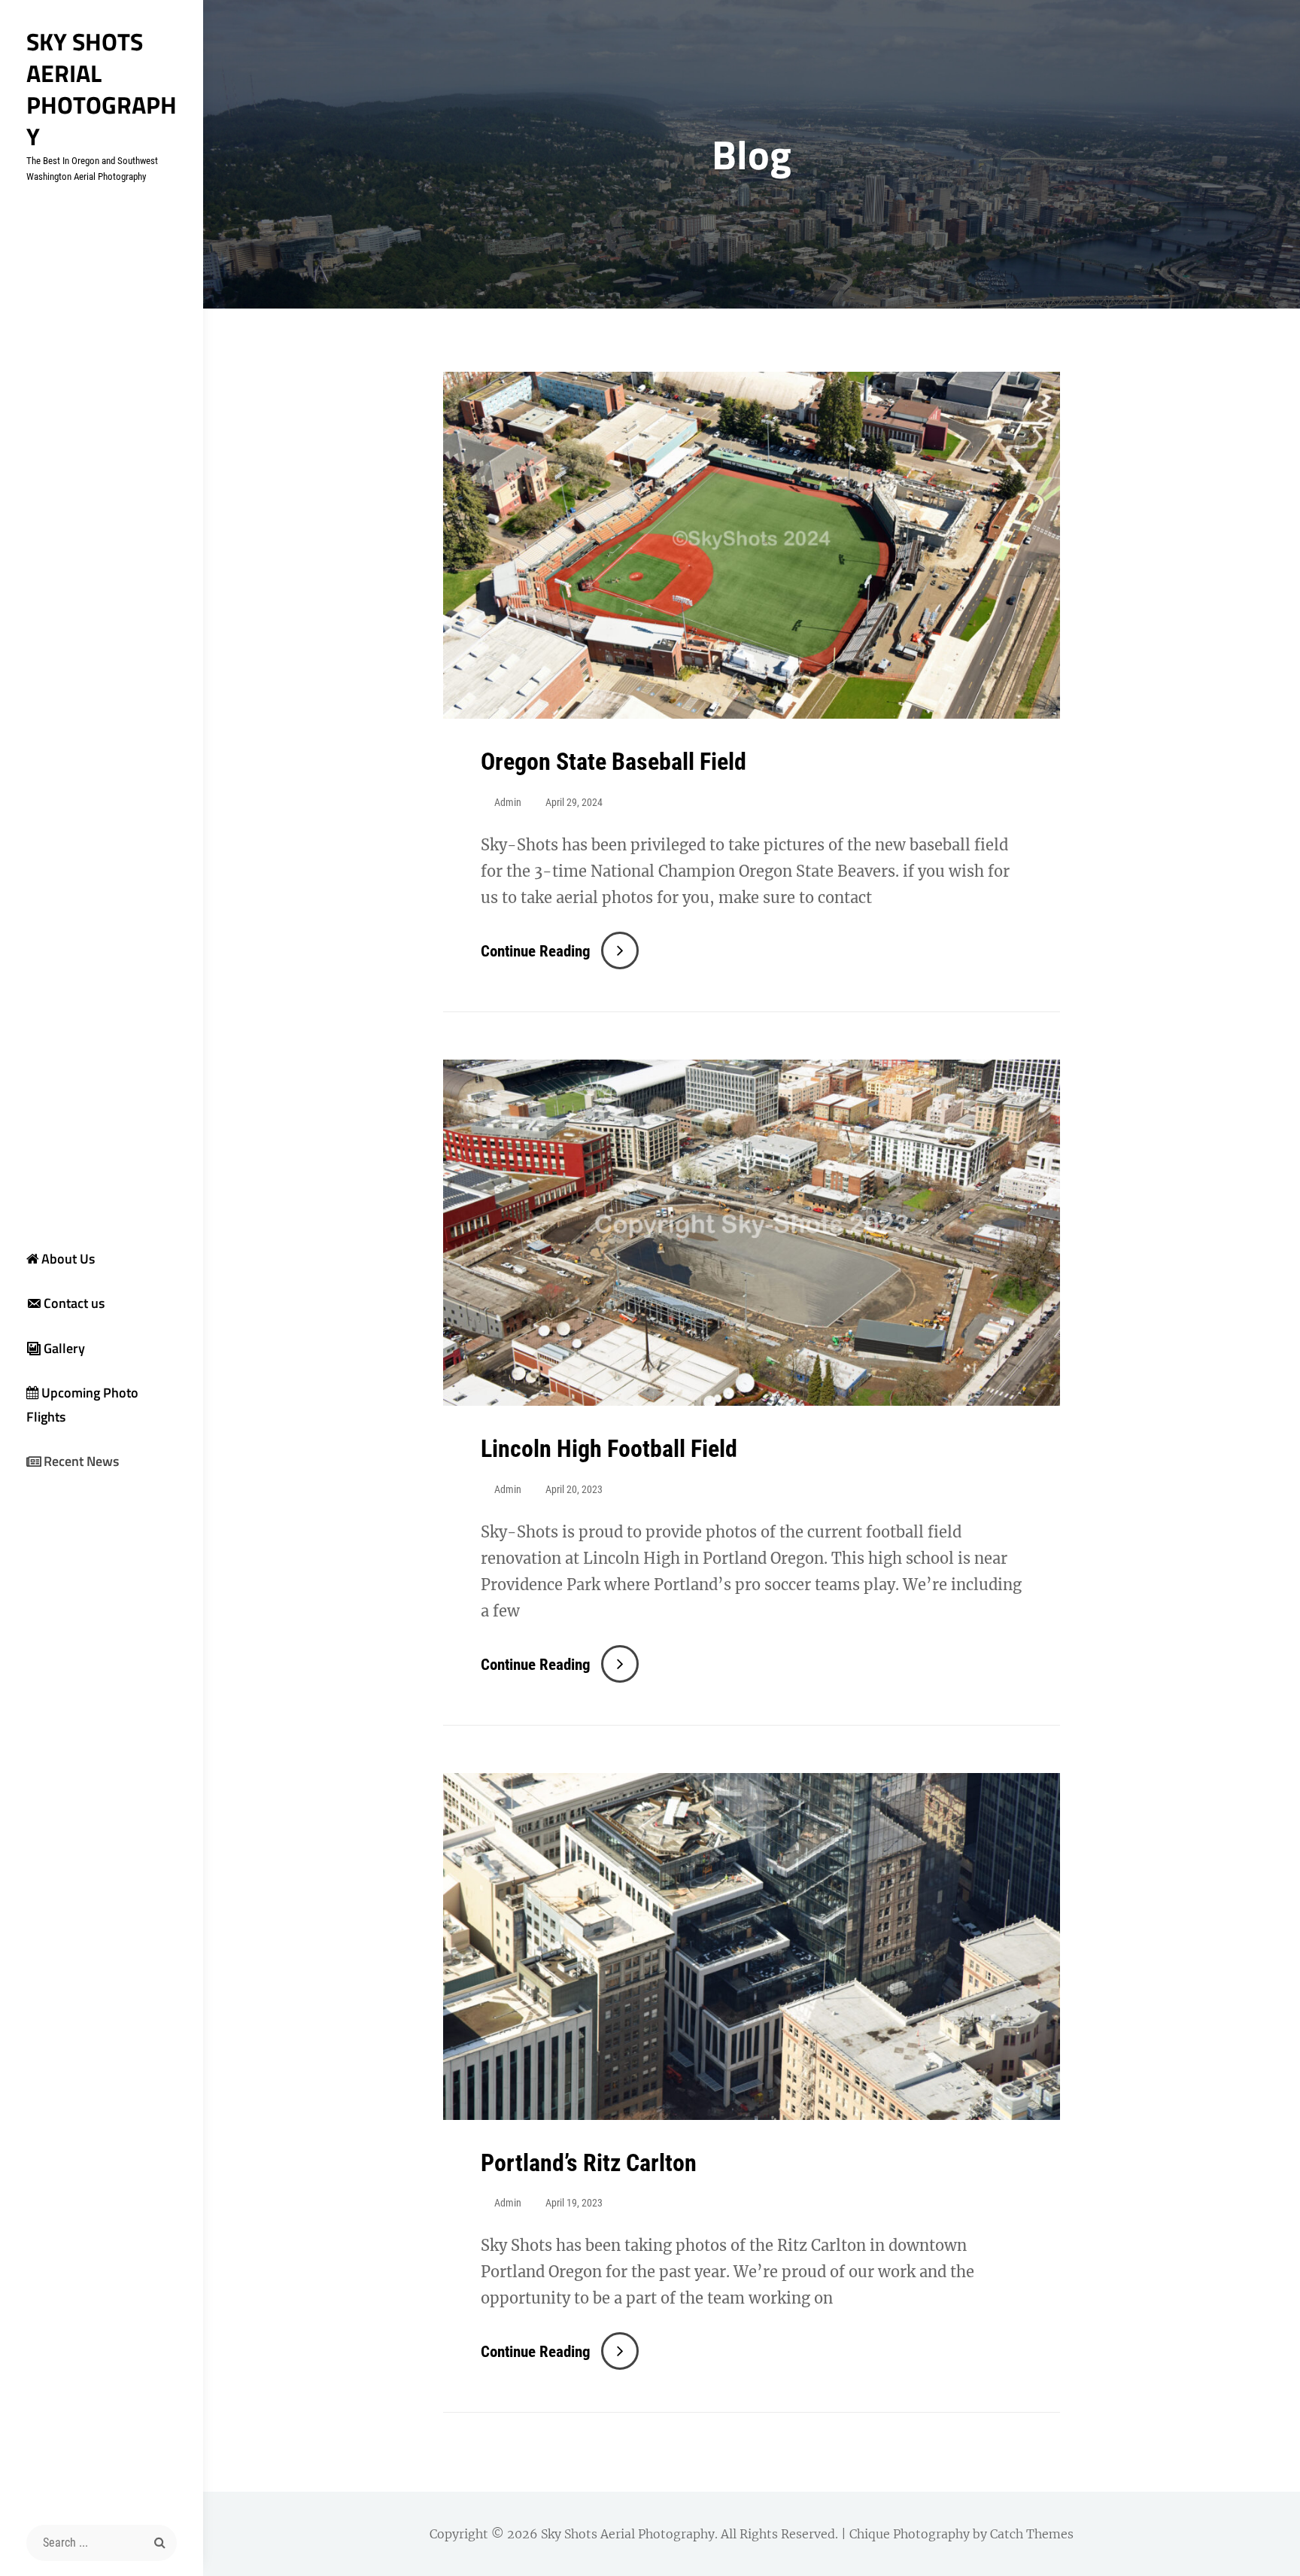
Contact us (74, 1303)
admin (508, 802)
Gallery (64, 1348)
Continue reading (560, 951)
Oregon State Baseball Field (614, 762)
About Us (68, 1259)
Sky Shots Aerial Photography (102, 89)
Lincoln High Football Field (609, 1449)
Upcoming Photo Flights (82, 1405)
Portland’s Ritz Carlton (589, 2163)
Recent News (81, 1461)
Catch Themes (1032, 2534)
